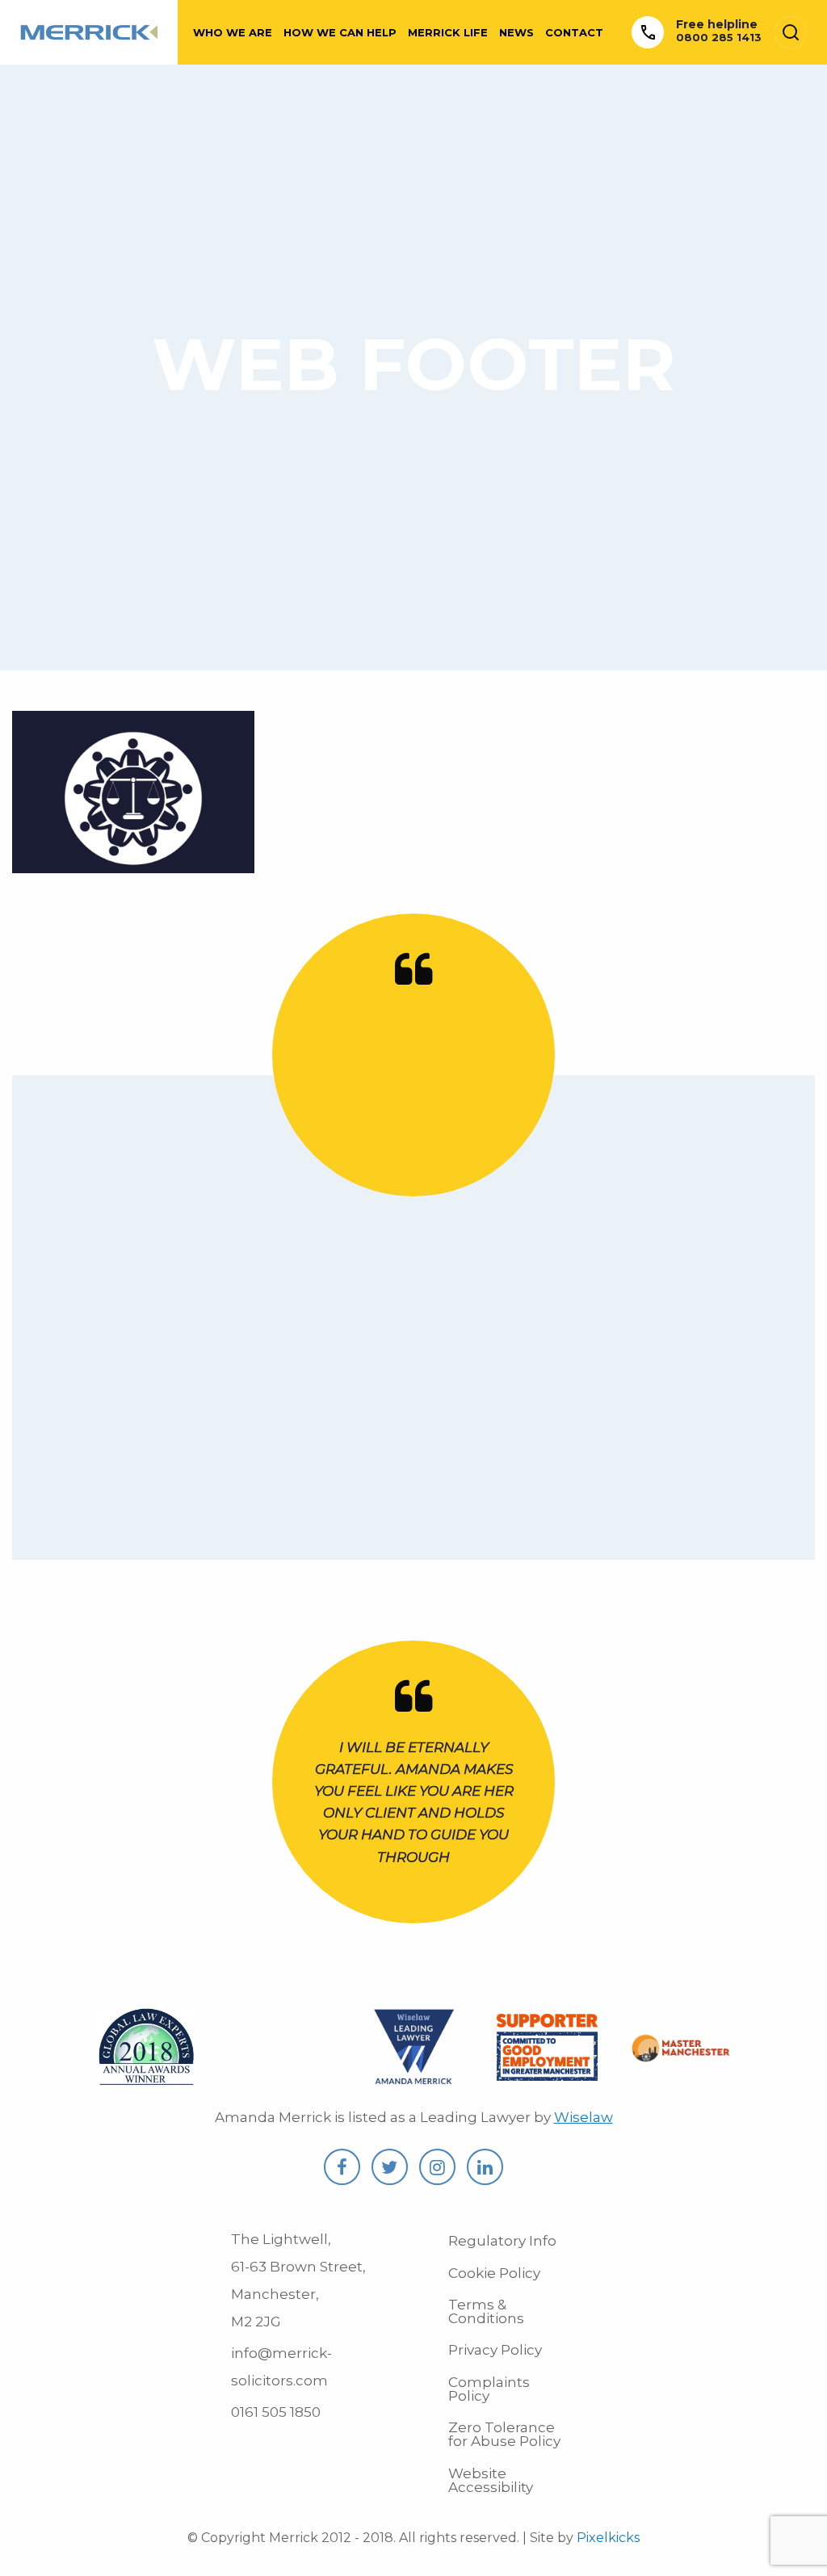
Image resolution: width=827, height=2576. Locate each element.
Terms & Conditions (486, 2311)
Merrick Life (448, 32)
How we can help (340, 32)
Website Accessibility (491, 2480)
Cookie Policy (494, 2273)
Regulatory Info (502, 2241)
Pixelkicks (608, 2538)
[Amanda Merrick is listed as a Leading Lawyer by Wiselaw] (413, 2079)
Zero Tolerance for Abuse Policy (504, 2434)
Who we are (233, 32)
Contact (574, 32)
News (516, 32)
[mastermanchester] (681, 2052)
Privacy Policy (495, 2350)
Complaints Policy (489, 2389)
